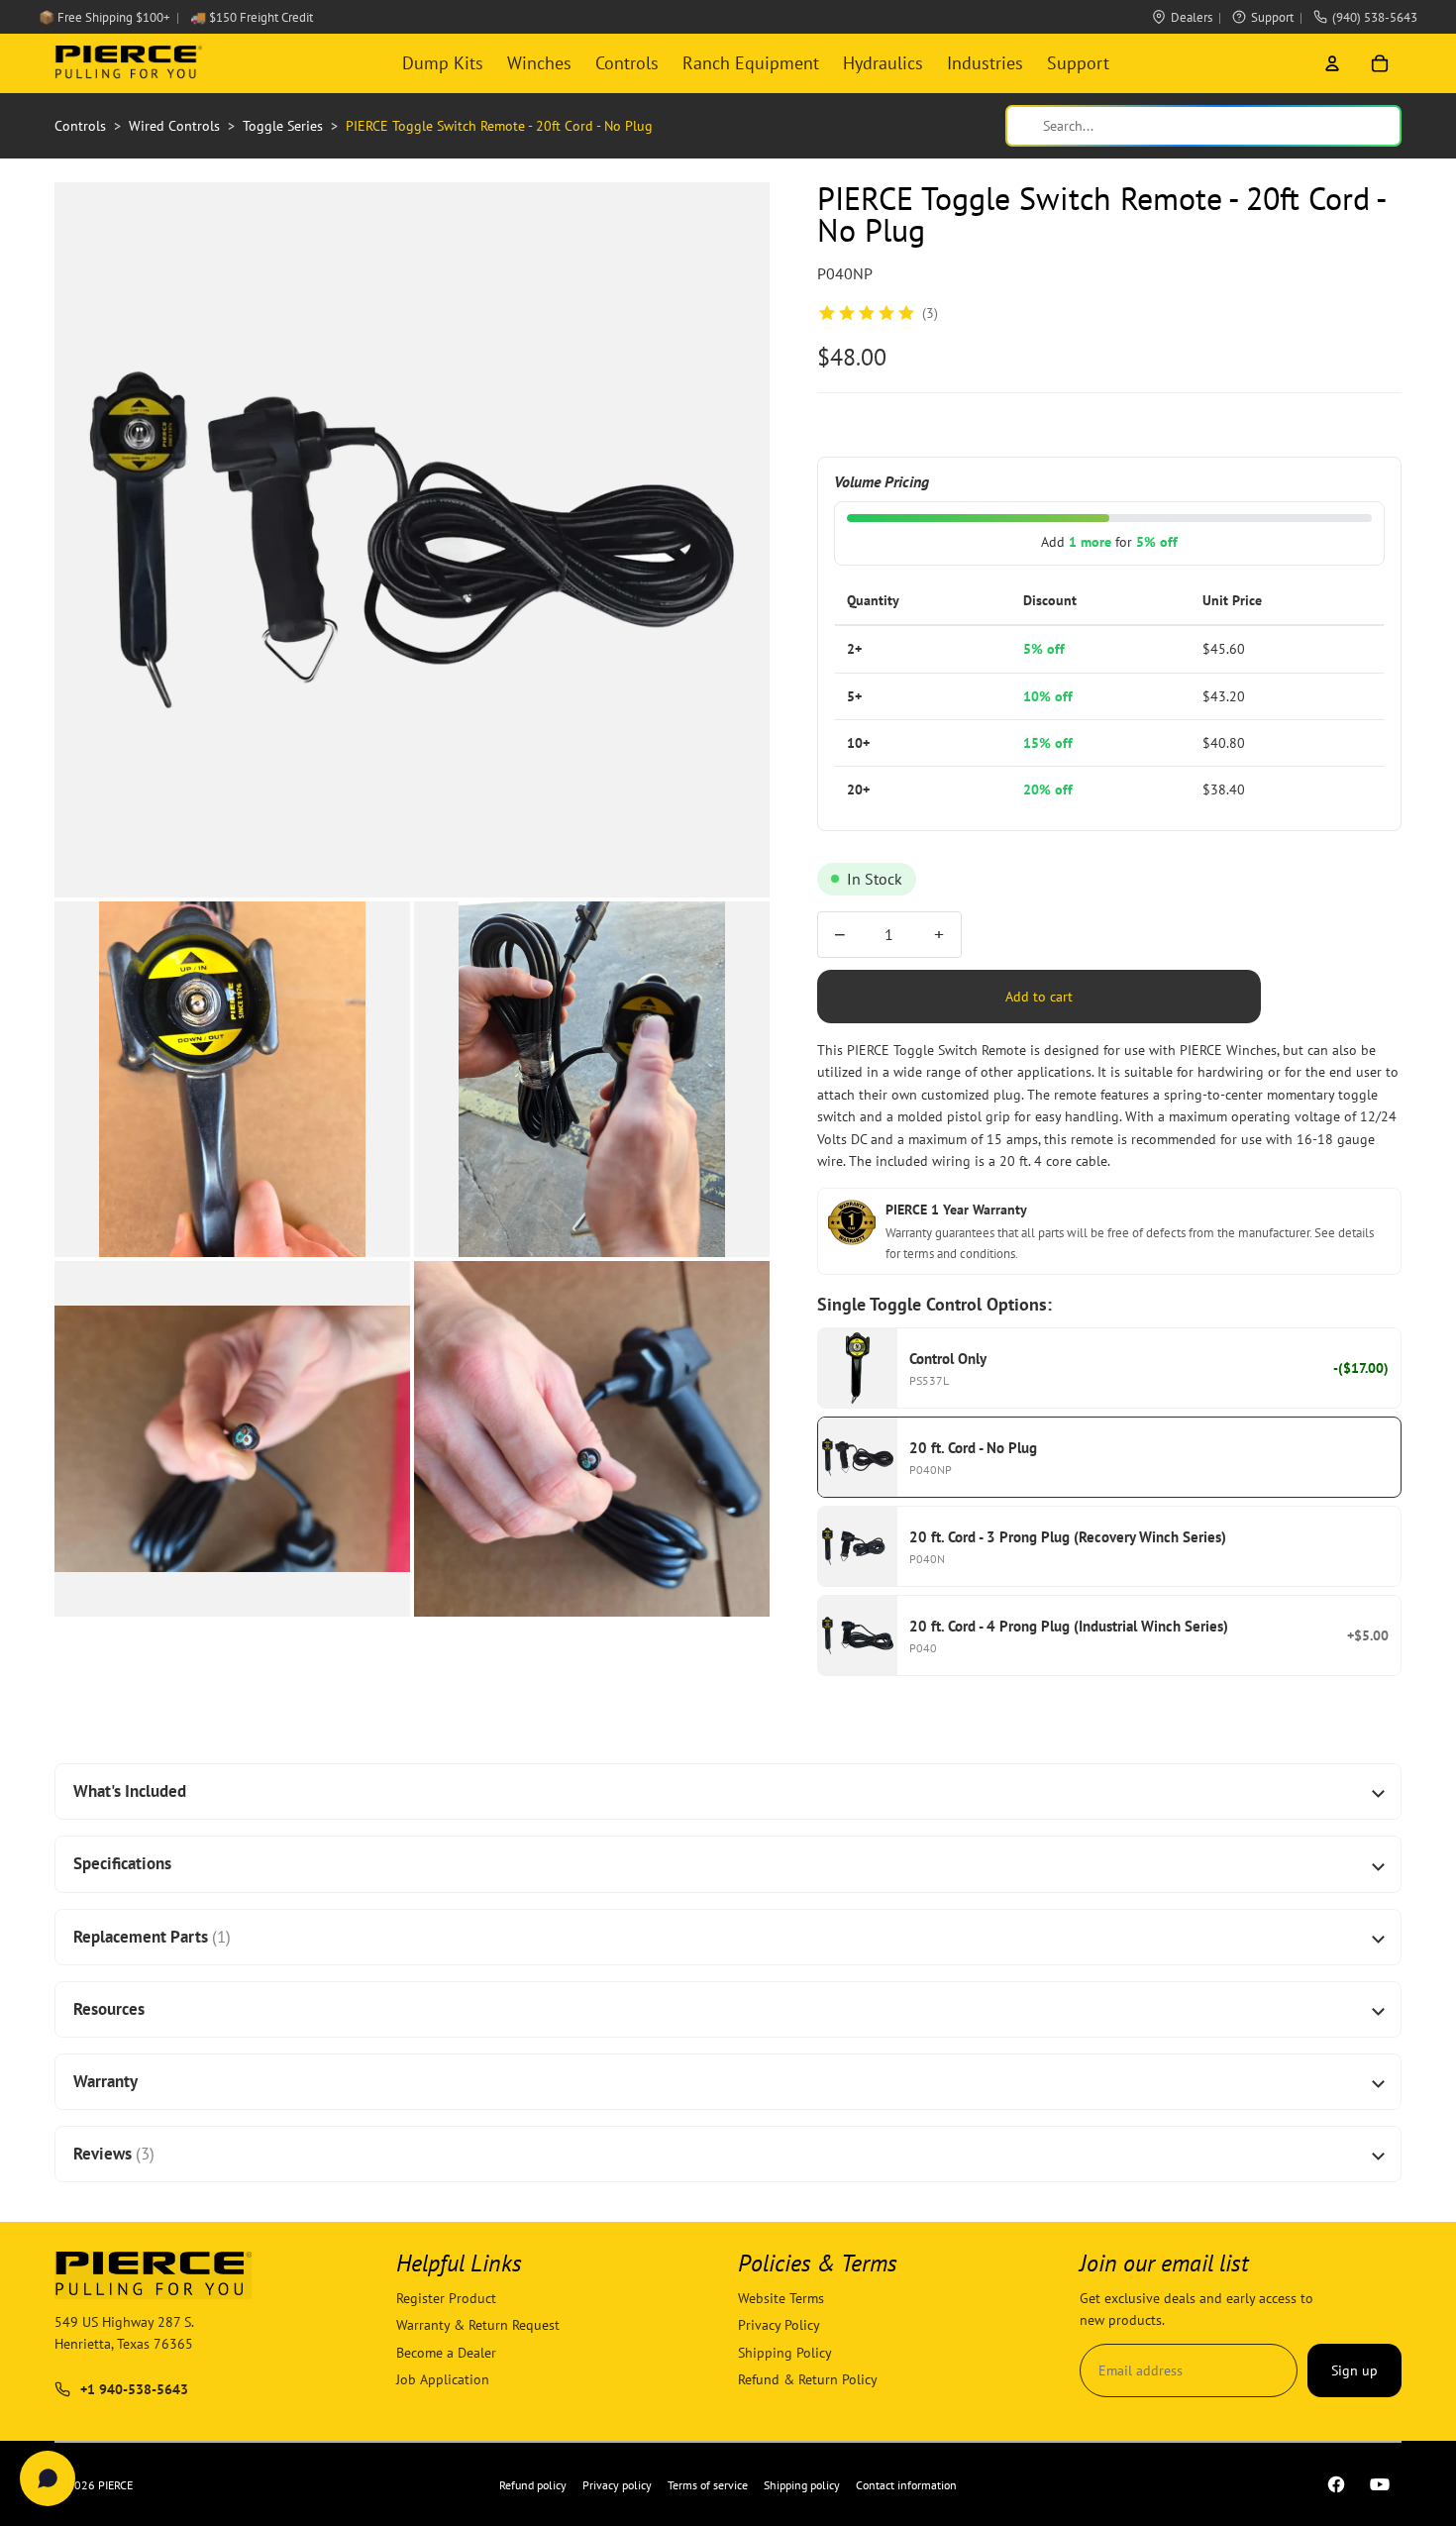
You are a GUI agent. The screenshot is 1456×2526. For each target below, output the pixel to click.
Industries (985, 63)
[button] (412, 540)
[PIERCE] (128, 63)
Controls (627, 63)
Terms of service (708, 2485)
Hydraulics (883, 63)
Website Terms (781, 2298)
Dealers (1192, 17)
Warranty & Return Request (478, 2326)
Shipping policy (802, 2485)
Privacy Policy (779, 2326)
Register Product (446, 2298)
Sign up (1354, 2370)
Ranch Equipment (751, 63)
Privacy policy (617, 2485)
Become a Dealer (446, 2353)
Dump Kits (443, 63)
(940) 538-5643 (1375, 17)
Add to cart (1039, 997)
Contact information (906, 2485)
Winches (539, 63)
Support (1272, 17)
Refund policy (533, 2485)
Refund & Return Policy (808, 2380)
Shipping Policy (785, 2353)
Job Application (443, 2380)
